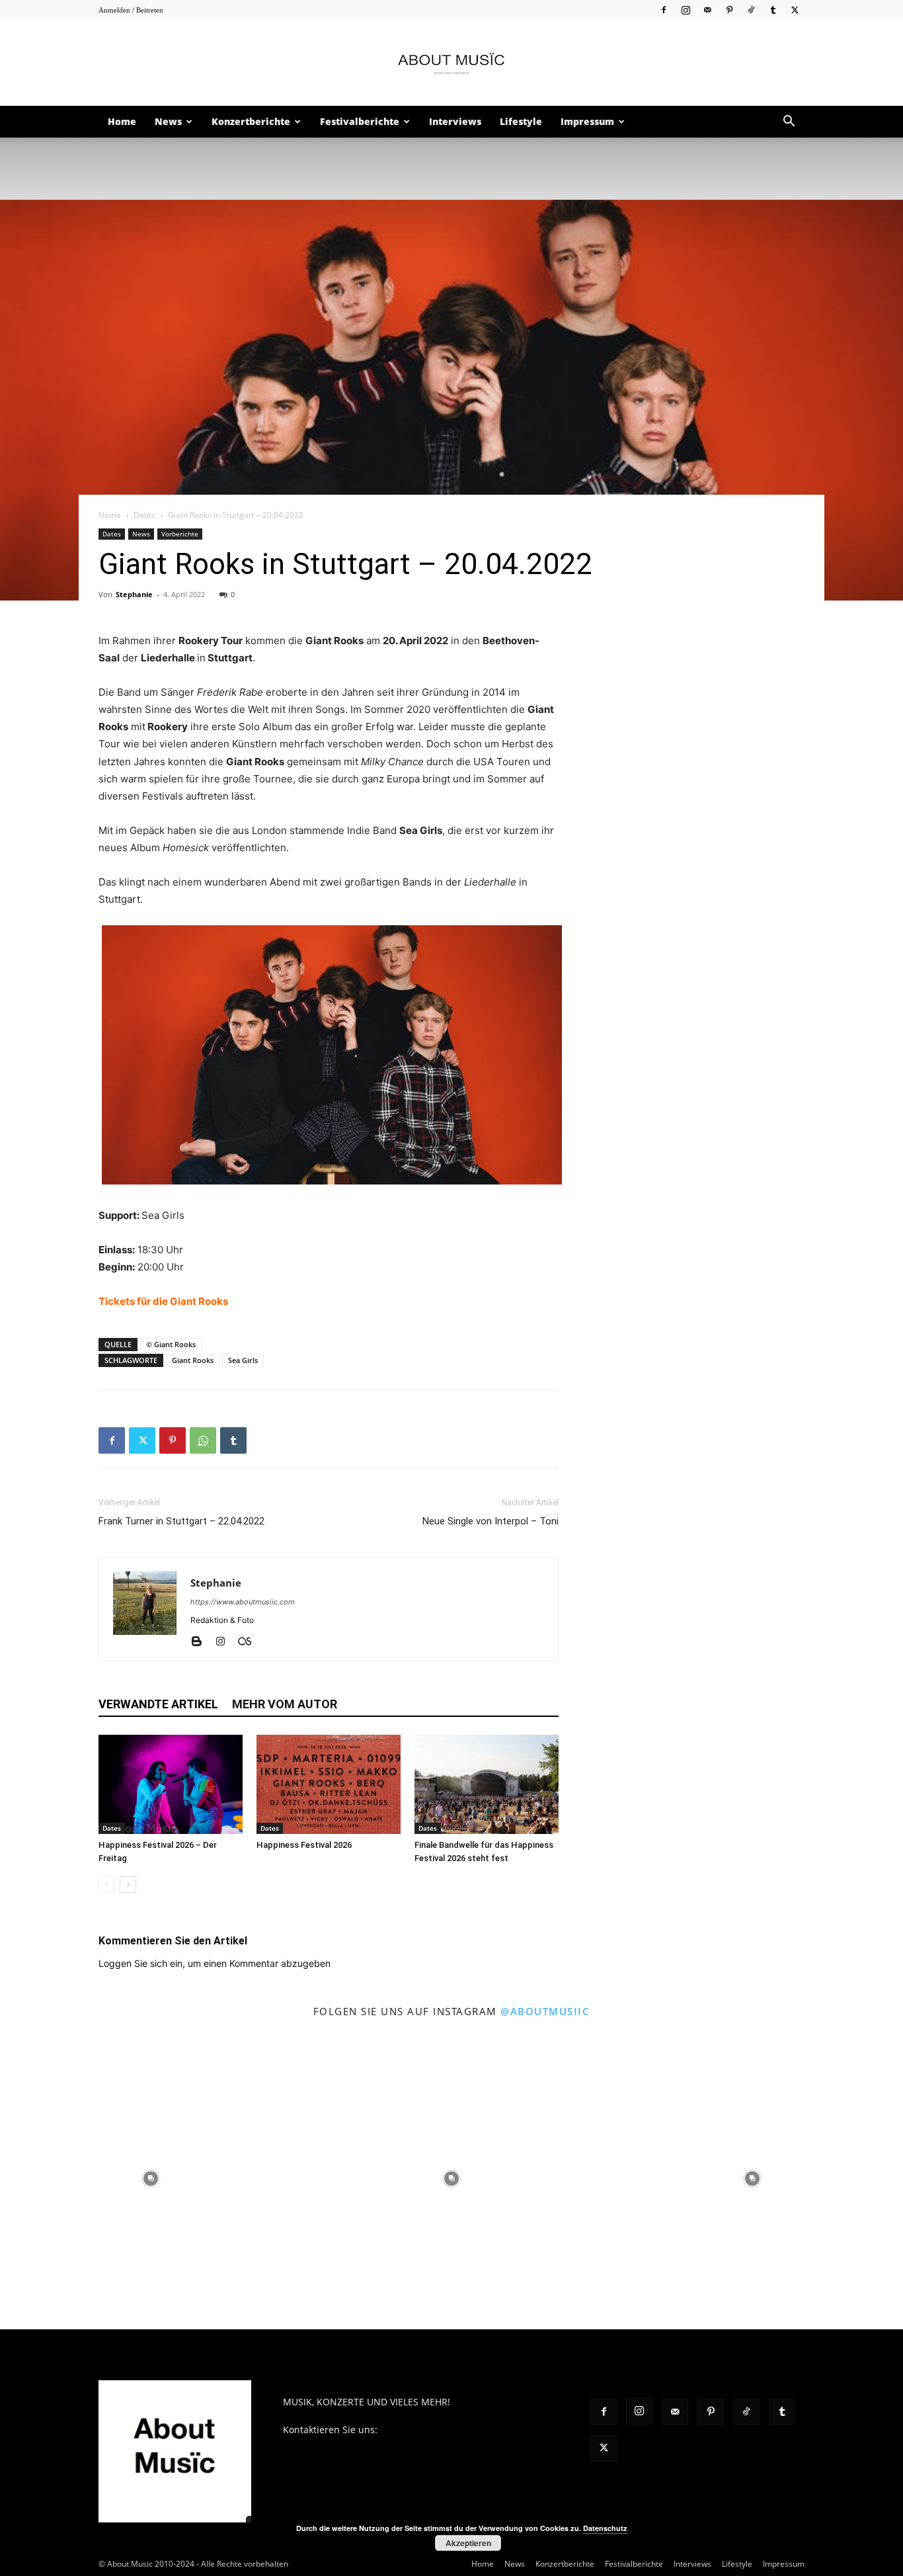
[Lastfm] (250, 1642)
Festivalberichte (360, 121)
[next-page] (128, 1885)
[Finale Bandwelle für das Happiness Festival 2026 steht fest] (487, 1784)
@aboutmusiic (545, 2011)
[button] (789, 123)
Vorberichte (180, 534)
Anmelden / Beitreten (131, 10)
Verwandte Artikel (158, 1704)
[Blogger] (201, 1642)
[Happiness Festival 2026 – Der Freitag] (171, 1784)
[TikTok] (751, 10)
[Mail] (707, 10)
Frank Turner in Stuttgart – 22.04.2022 (181, 1521)
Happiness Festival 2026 (304, 1845)
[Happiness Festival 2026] (329, 1784)
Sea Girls (243, 1360)
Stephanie (134, 594)
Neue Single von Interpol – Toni (491, 1521)
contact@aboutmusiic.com (439, 2430)
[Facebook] (664, 10)
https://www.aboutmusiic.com (243, 1602)
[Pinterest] (729, 10)
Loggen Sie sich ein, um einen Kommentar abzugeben (215, 1963)
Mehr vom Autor (285, 1704)
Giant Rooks (193, 1360)
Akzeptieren (468, 2543)
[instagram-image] (150, 2178)
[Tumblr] (773, 10)
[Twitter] (795, 10)
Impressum (587, 121)
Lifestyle (521, 121)
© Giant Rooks (171, 1344)
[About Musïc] (451, 63)
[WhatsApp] (203, 1440)
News (168, 121)
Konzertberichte (251, 121)
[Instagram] (686, 10)
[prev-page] (107, 1885)
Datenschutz (605, 2528)
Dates (144, 515)
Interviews (455, 121)
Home (122, 121)
